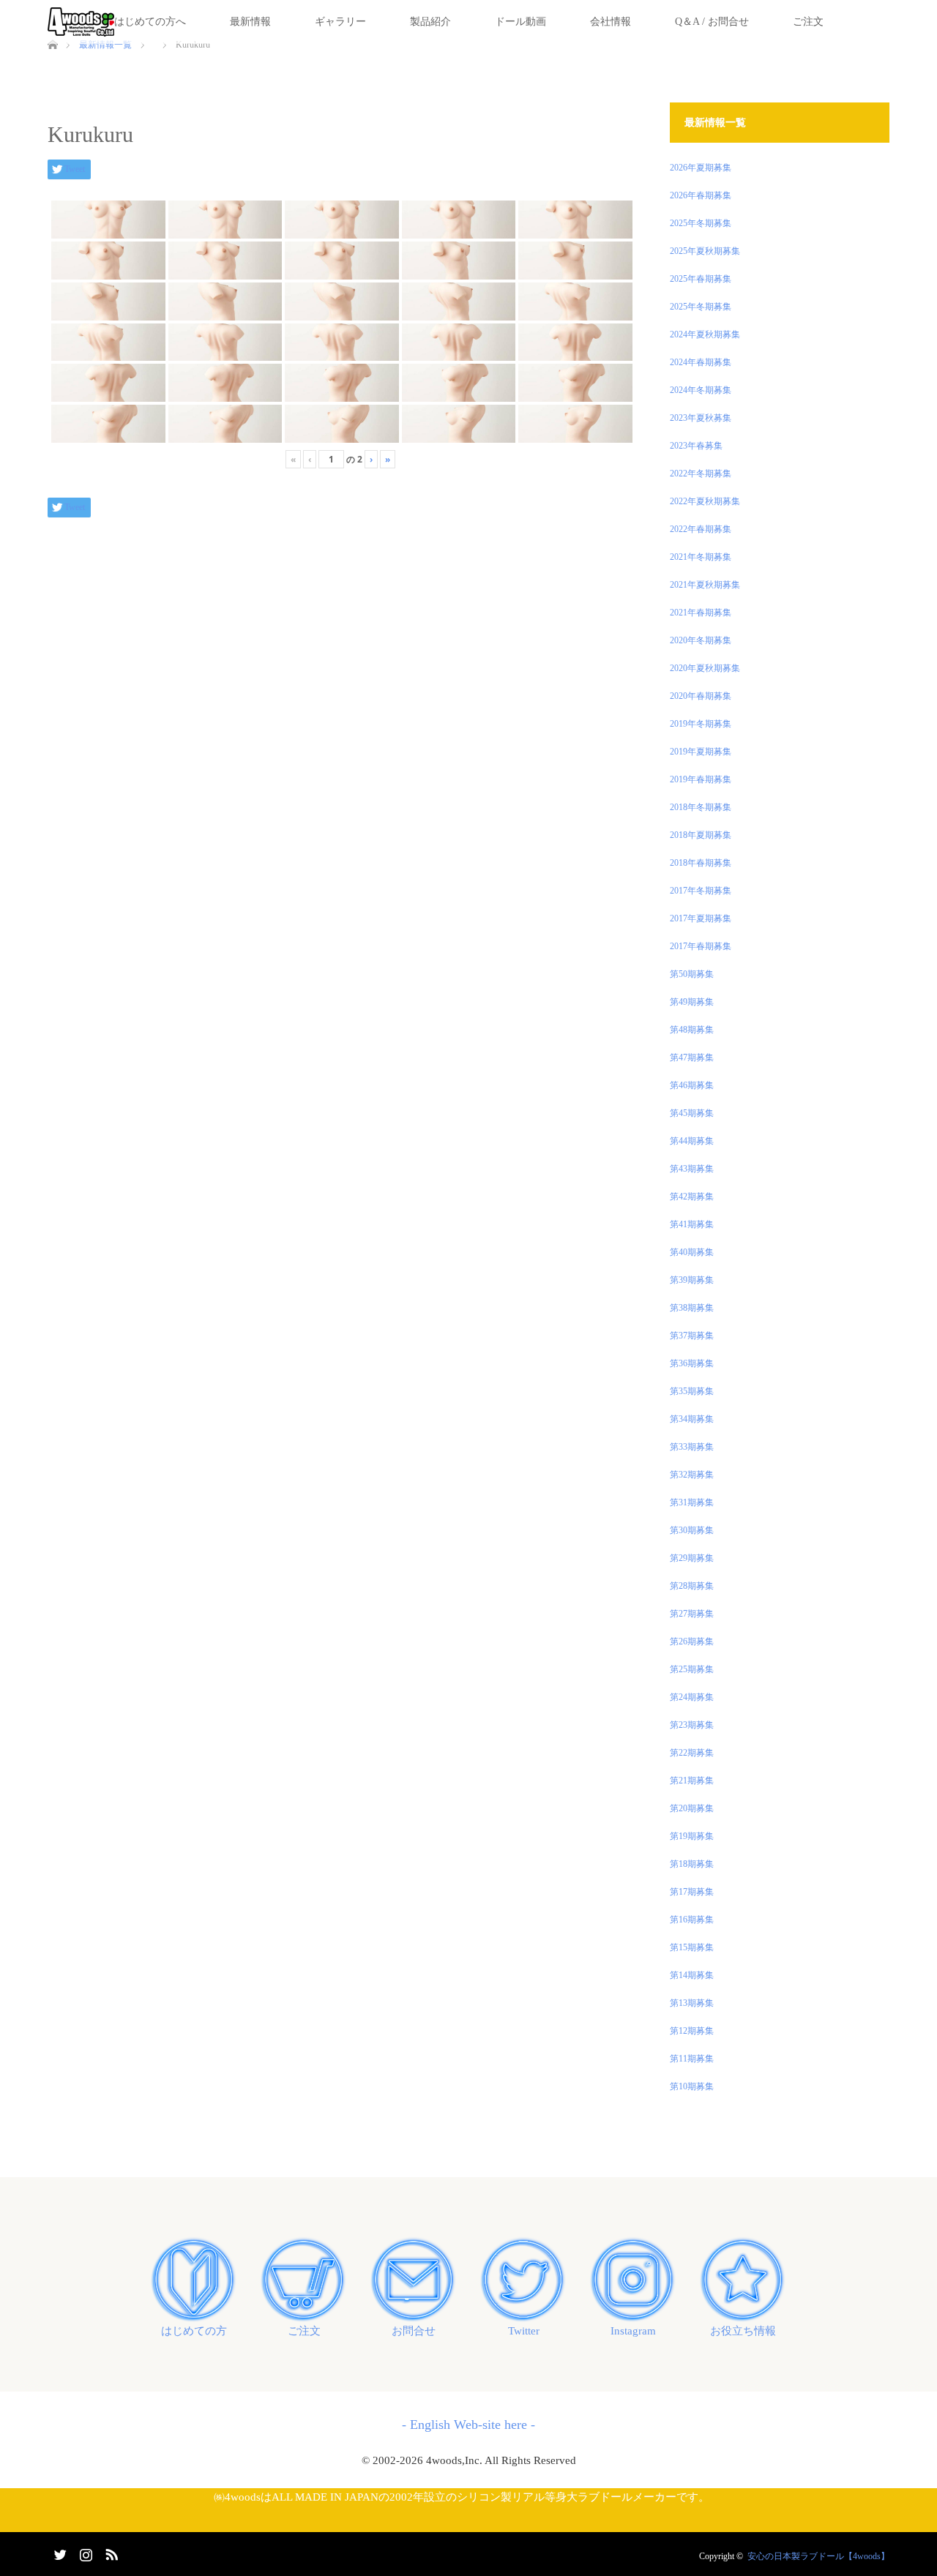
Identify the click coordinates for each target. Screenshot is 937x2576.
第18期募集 (692, 1864)
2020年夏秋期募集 (705, 668)
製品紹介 (430, 22)
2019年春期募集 (701, 779)
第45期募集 (692, 1113)
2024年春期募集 (701, 362)
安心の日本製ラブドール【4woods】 (818, 2556)
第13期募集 (692, 2003)
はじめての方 (194, 2331)
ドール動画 (520, 22)
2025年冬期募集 (701, 223)
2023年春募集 (696, 446)
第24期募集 (692, 1697)
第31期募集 (692, 1502)
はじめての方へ (150, 22)
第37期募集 (692, 1336)
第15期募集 (692, 1947)
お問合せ (414, 2331)
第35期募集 (692, 1391)
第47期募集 (692, 1057)
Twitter (524, 2331)
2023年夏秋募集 (701, 418)
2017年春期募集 (701, 946)
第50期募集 (692, 974)
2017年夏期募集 (701, 918)
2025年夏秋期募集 (705, 251)
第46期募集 (692, 1085)
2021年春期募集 (701, 613)
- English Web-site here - (468, 2425)
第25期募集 (692, 1669)
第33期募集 (692, 1447)
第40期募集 (692, 1252)
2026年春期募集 (701, 195)
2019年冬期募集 (701, 724)
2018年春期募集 (701, 863)
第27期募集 (692, 1614)
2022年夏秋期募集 (705, 501)
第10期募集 (692, 2086)
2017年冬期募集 (701, 891)
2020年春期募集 (701, 696)
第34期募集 (692, 1419)
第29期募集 (692, 1558)
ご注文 (808, 22)
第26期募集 (692, 1641)
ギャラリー (340, 22)
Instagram (633, 2331)
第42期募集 (692, 1197)
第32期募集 (692, 1475)
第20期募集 (692, 1808)
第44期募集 (692, 1141)
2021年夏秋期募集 (705, 585)
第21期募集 (692, 1781)
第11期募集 (692, 2059)
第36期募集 (692, 1363)
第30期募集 (692, 1530)
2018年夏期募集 (701, 835)
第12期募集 (692, 2031)
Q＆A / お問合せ (712, 22)
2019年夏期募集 (701, 752)
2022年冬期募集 (701, 473)
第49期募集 (692, 1002)
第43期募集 (692, 1169)
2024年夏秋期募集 (705, 334)
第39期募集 (692, 1280)
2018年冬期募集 (701, 807)
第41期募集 (692, 1224)
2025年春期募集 (701, 279)
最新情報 (250, 22)
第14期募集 (692, 1975)
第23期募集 (692, 1725)
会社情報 (611, 22)
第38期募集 (692, 1308)
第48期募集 (692, 1030)
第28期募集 (692, 1586)
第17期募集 (692, 1892)
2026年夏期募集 (701, 168)
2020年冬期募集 (701, 640)
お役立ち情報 (743, 2331)
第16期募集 (692, 1920)
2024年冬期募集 (701, 390)
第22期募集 (692, 1753)
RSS (110, 2552)
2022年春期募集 (701, 529)
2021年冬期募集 (701, 557)
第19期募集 (692, 1836)
